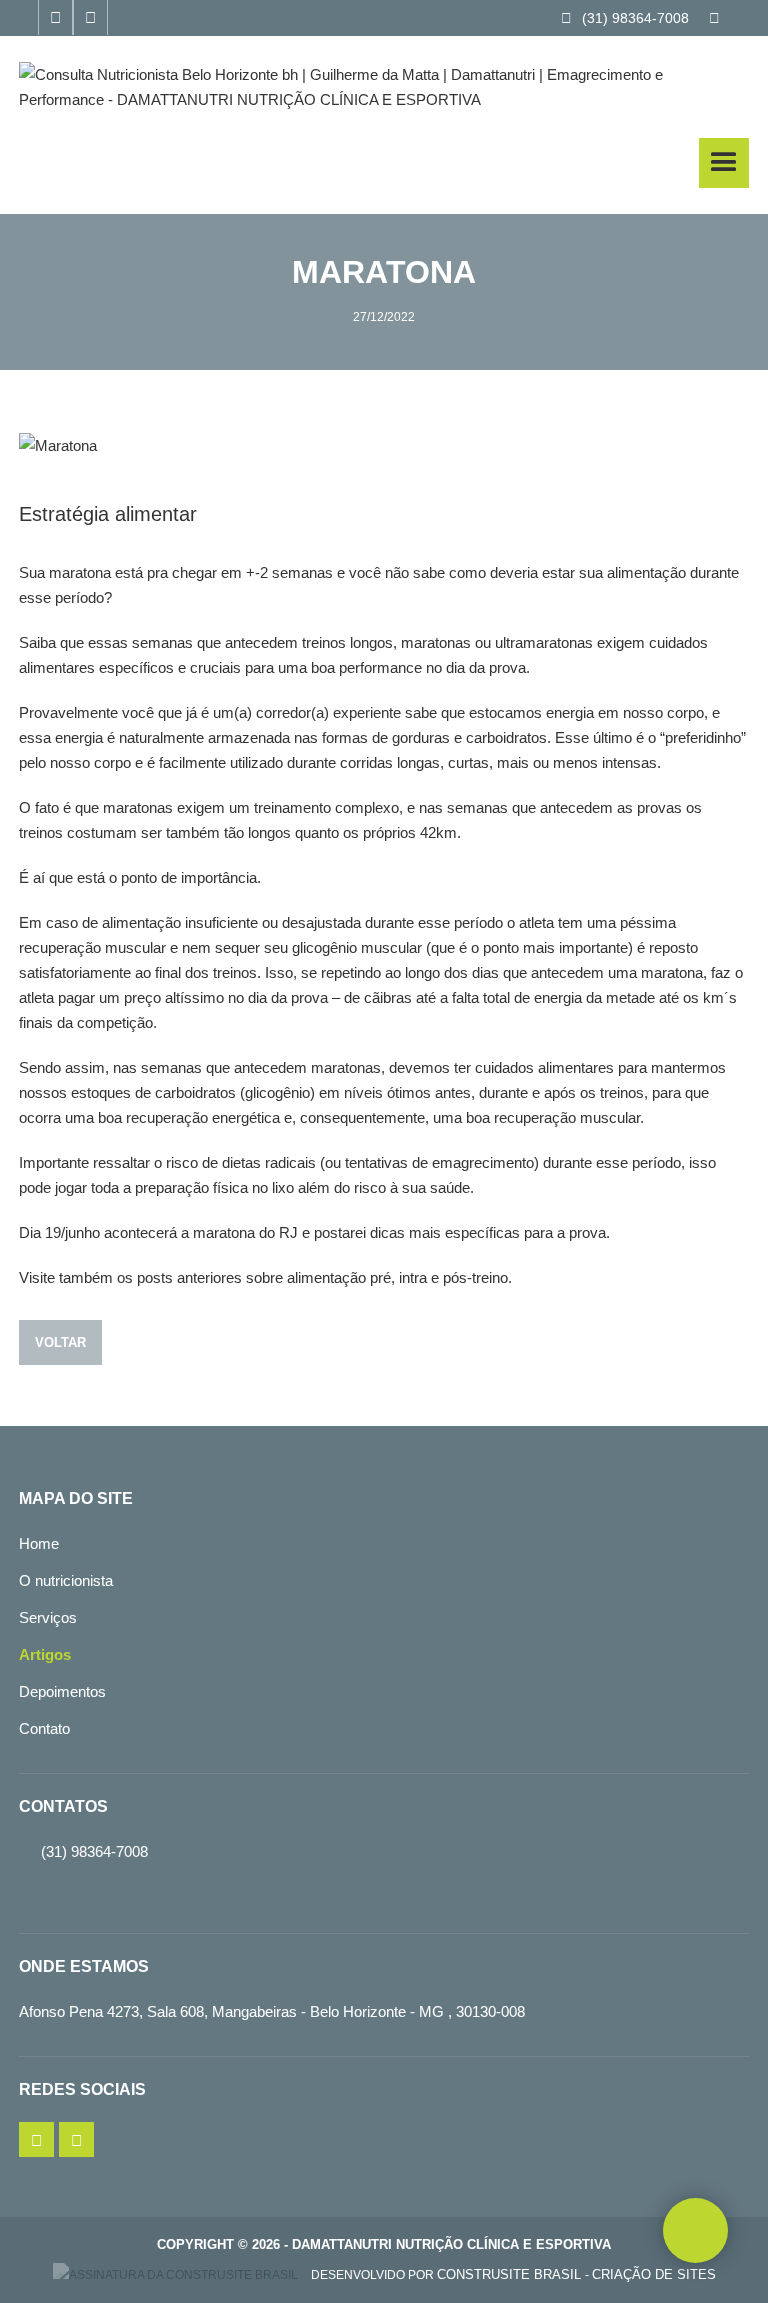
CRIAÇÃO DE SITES (654, 2274)
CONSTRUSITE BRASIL (511, 2274)
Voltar (60, 1342)
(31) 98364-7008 (625, 18)
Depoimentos (62, 1691)
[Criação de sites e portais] (175, 2275)
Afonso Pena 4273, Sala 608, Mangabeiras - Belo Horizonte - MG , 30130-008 (272, 2011)
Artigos (45, 1654)
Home (39, 1543)
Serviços (48, 1617)
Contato (44, 1728)
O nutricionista (66, 1580)
